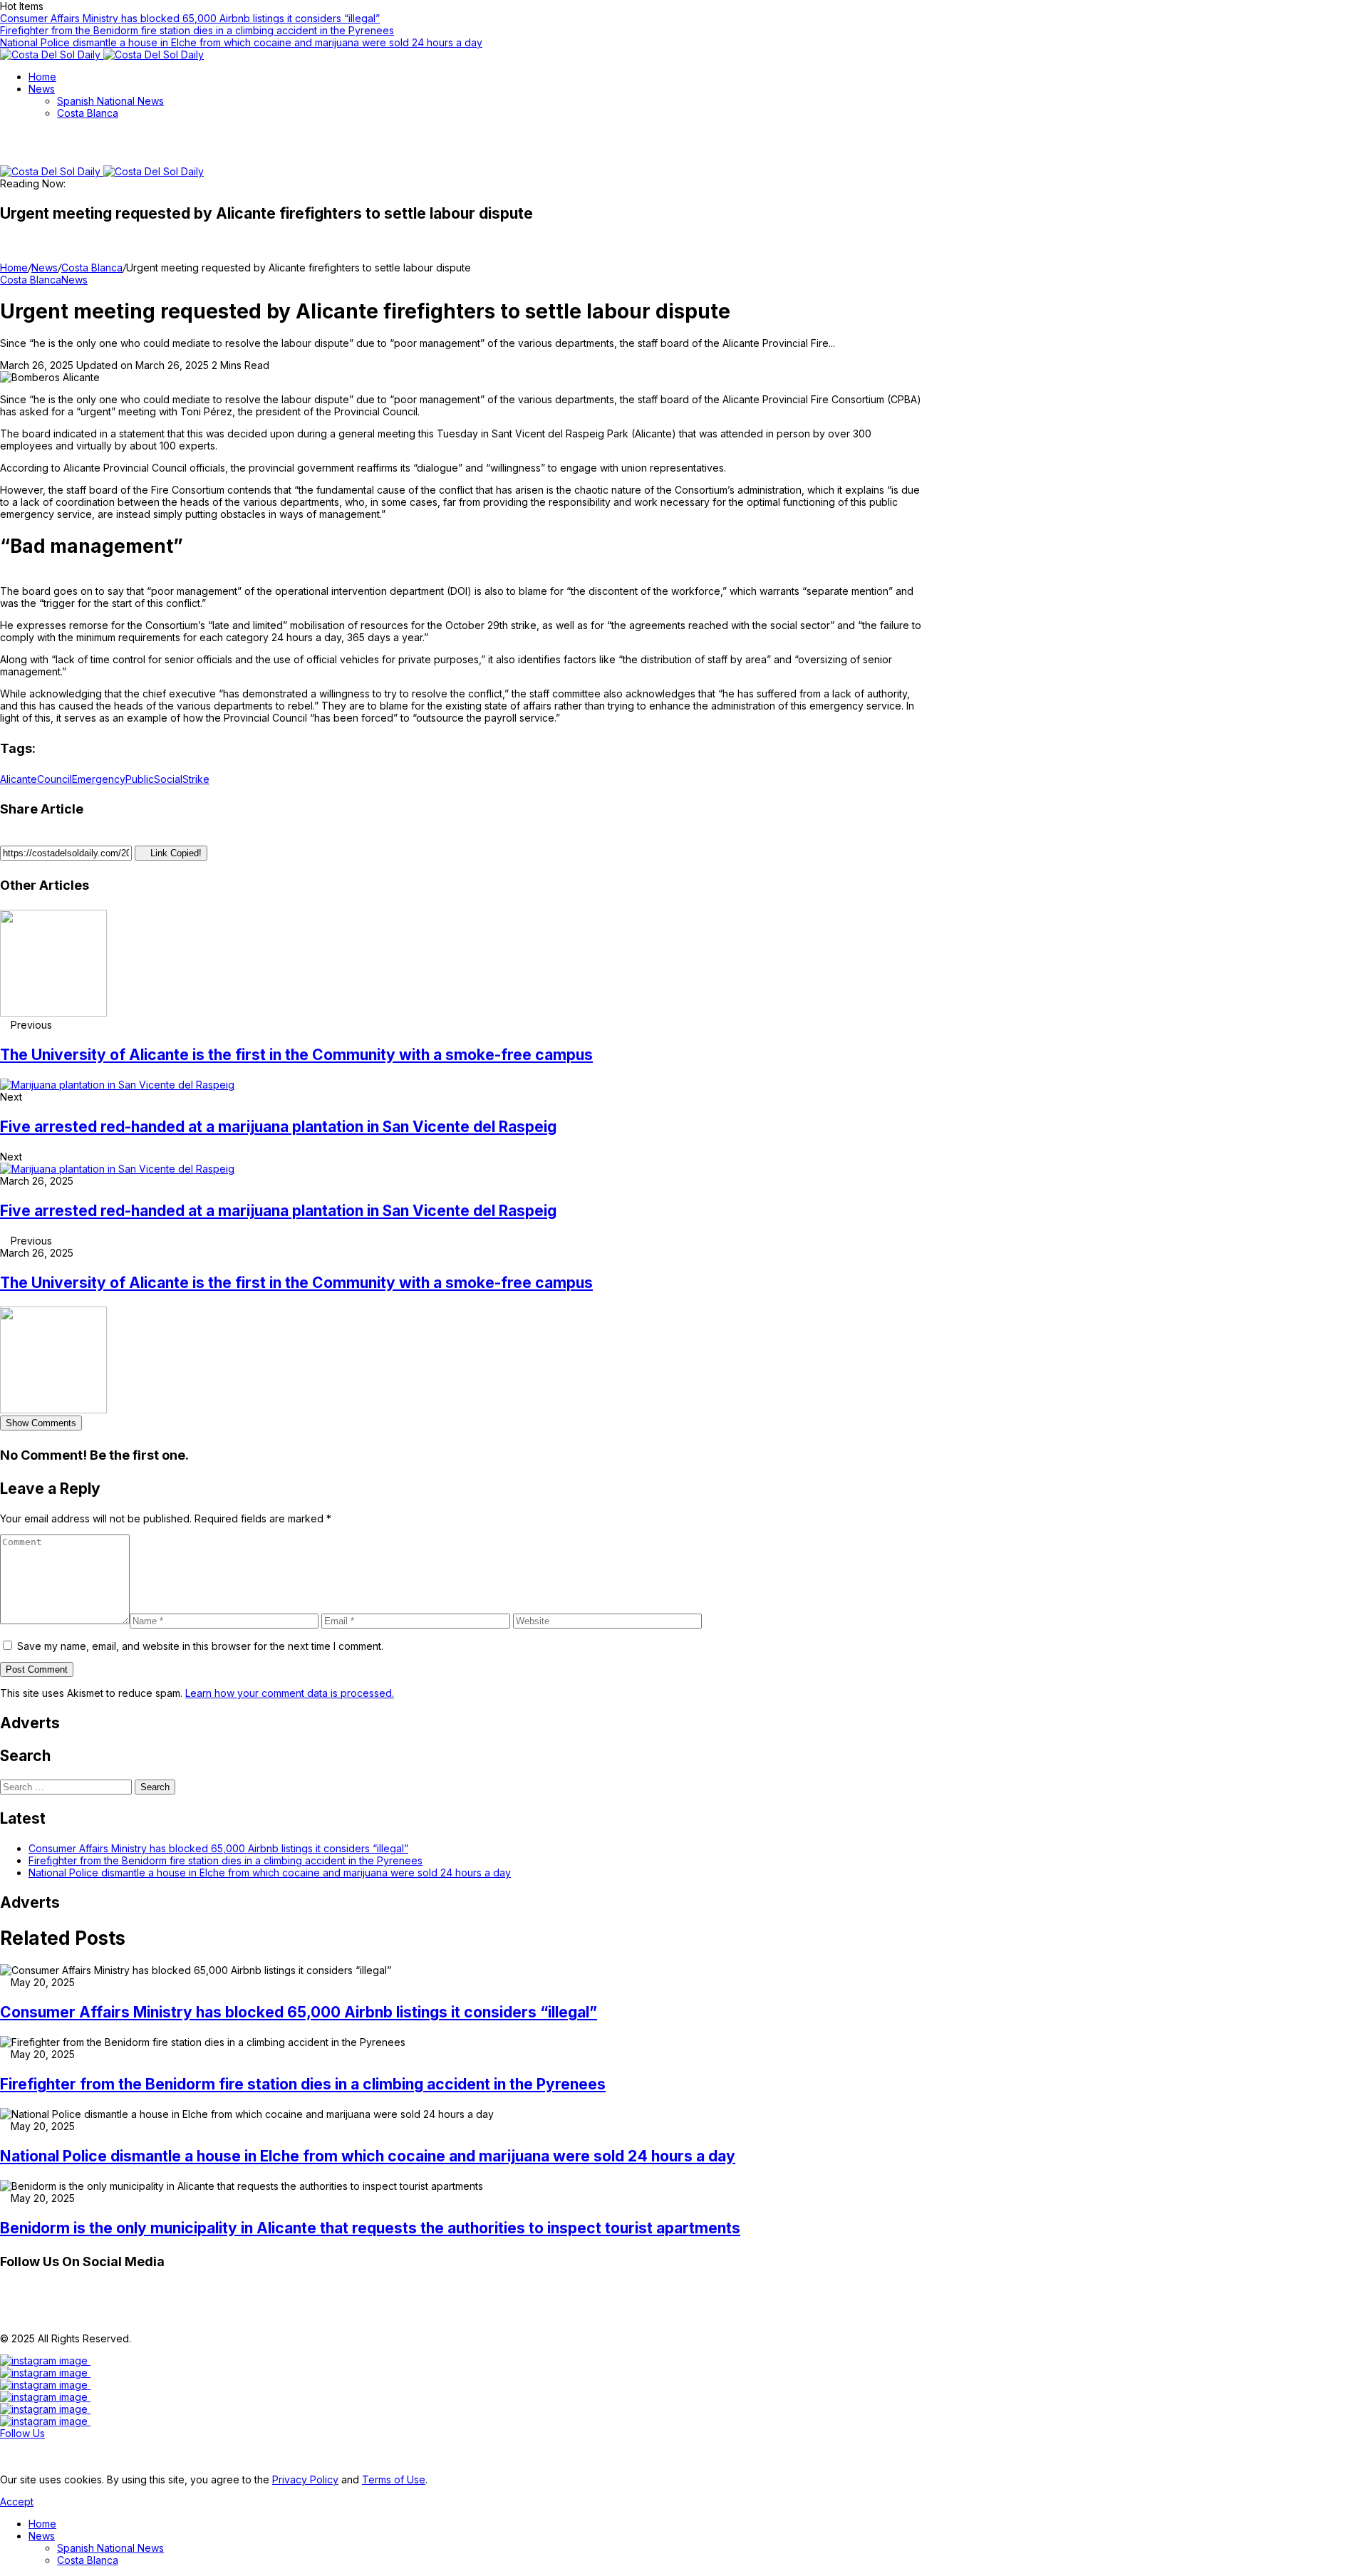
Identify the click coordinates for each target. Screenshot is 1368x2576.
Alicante (19, 779)
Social (168, 779)
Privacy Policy (305, 2479)
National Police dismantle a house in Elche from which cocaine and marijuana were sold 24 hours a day (241, 42)
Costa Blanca (92, 268)
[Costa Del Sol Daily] (102, 54)
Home (14, 268)
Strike (196, 779)
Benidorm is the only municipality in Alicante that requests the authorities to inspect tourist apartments (370, 2228)
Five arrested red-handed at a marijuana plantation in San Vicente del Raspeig (278, 1127)
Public (140, 779)
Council (55, 779)
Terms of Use (394, 2479)
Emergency (99, 779)
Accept (17, 2502)
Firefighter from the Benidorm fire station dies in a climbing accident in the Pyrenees (197, 30)
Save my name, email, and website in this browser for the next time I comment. (200, 1646)
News (45, 268)
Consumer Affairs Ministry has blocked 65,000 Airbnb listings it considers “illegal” (190, 18)
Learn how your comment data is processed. (290, 1693)
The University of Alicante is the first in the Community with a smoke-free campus (296, 1055)
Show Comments (41, 1423)
